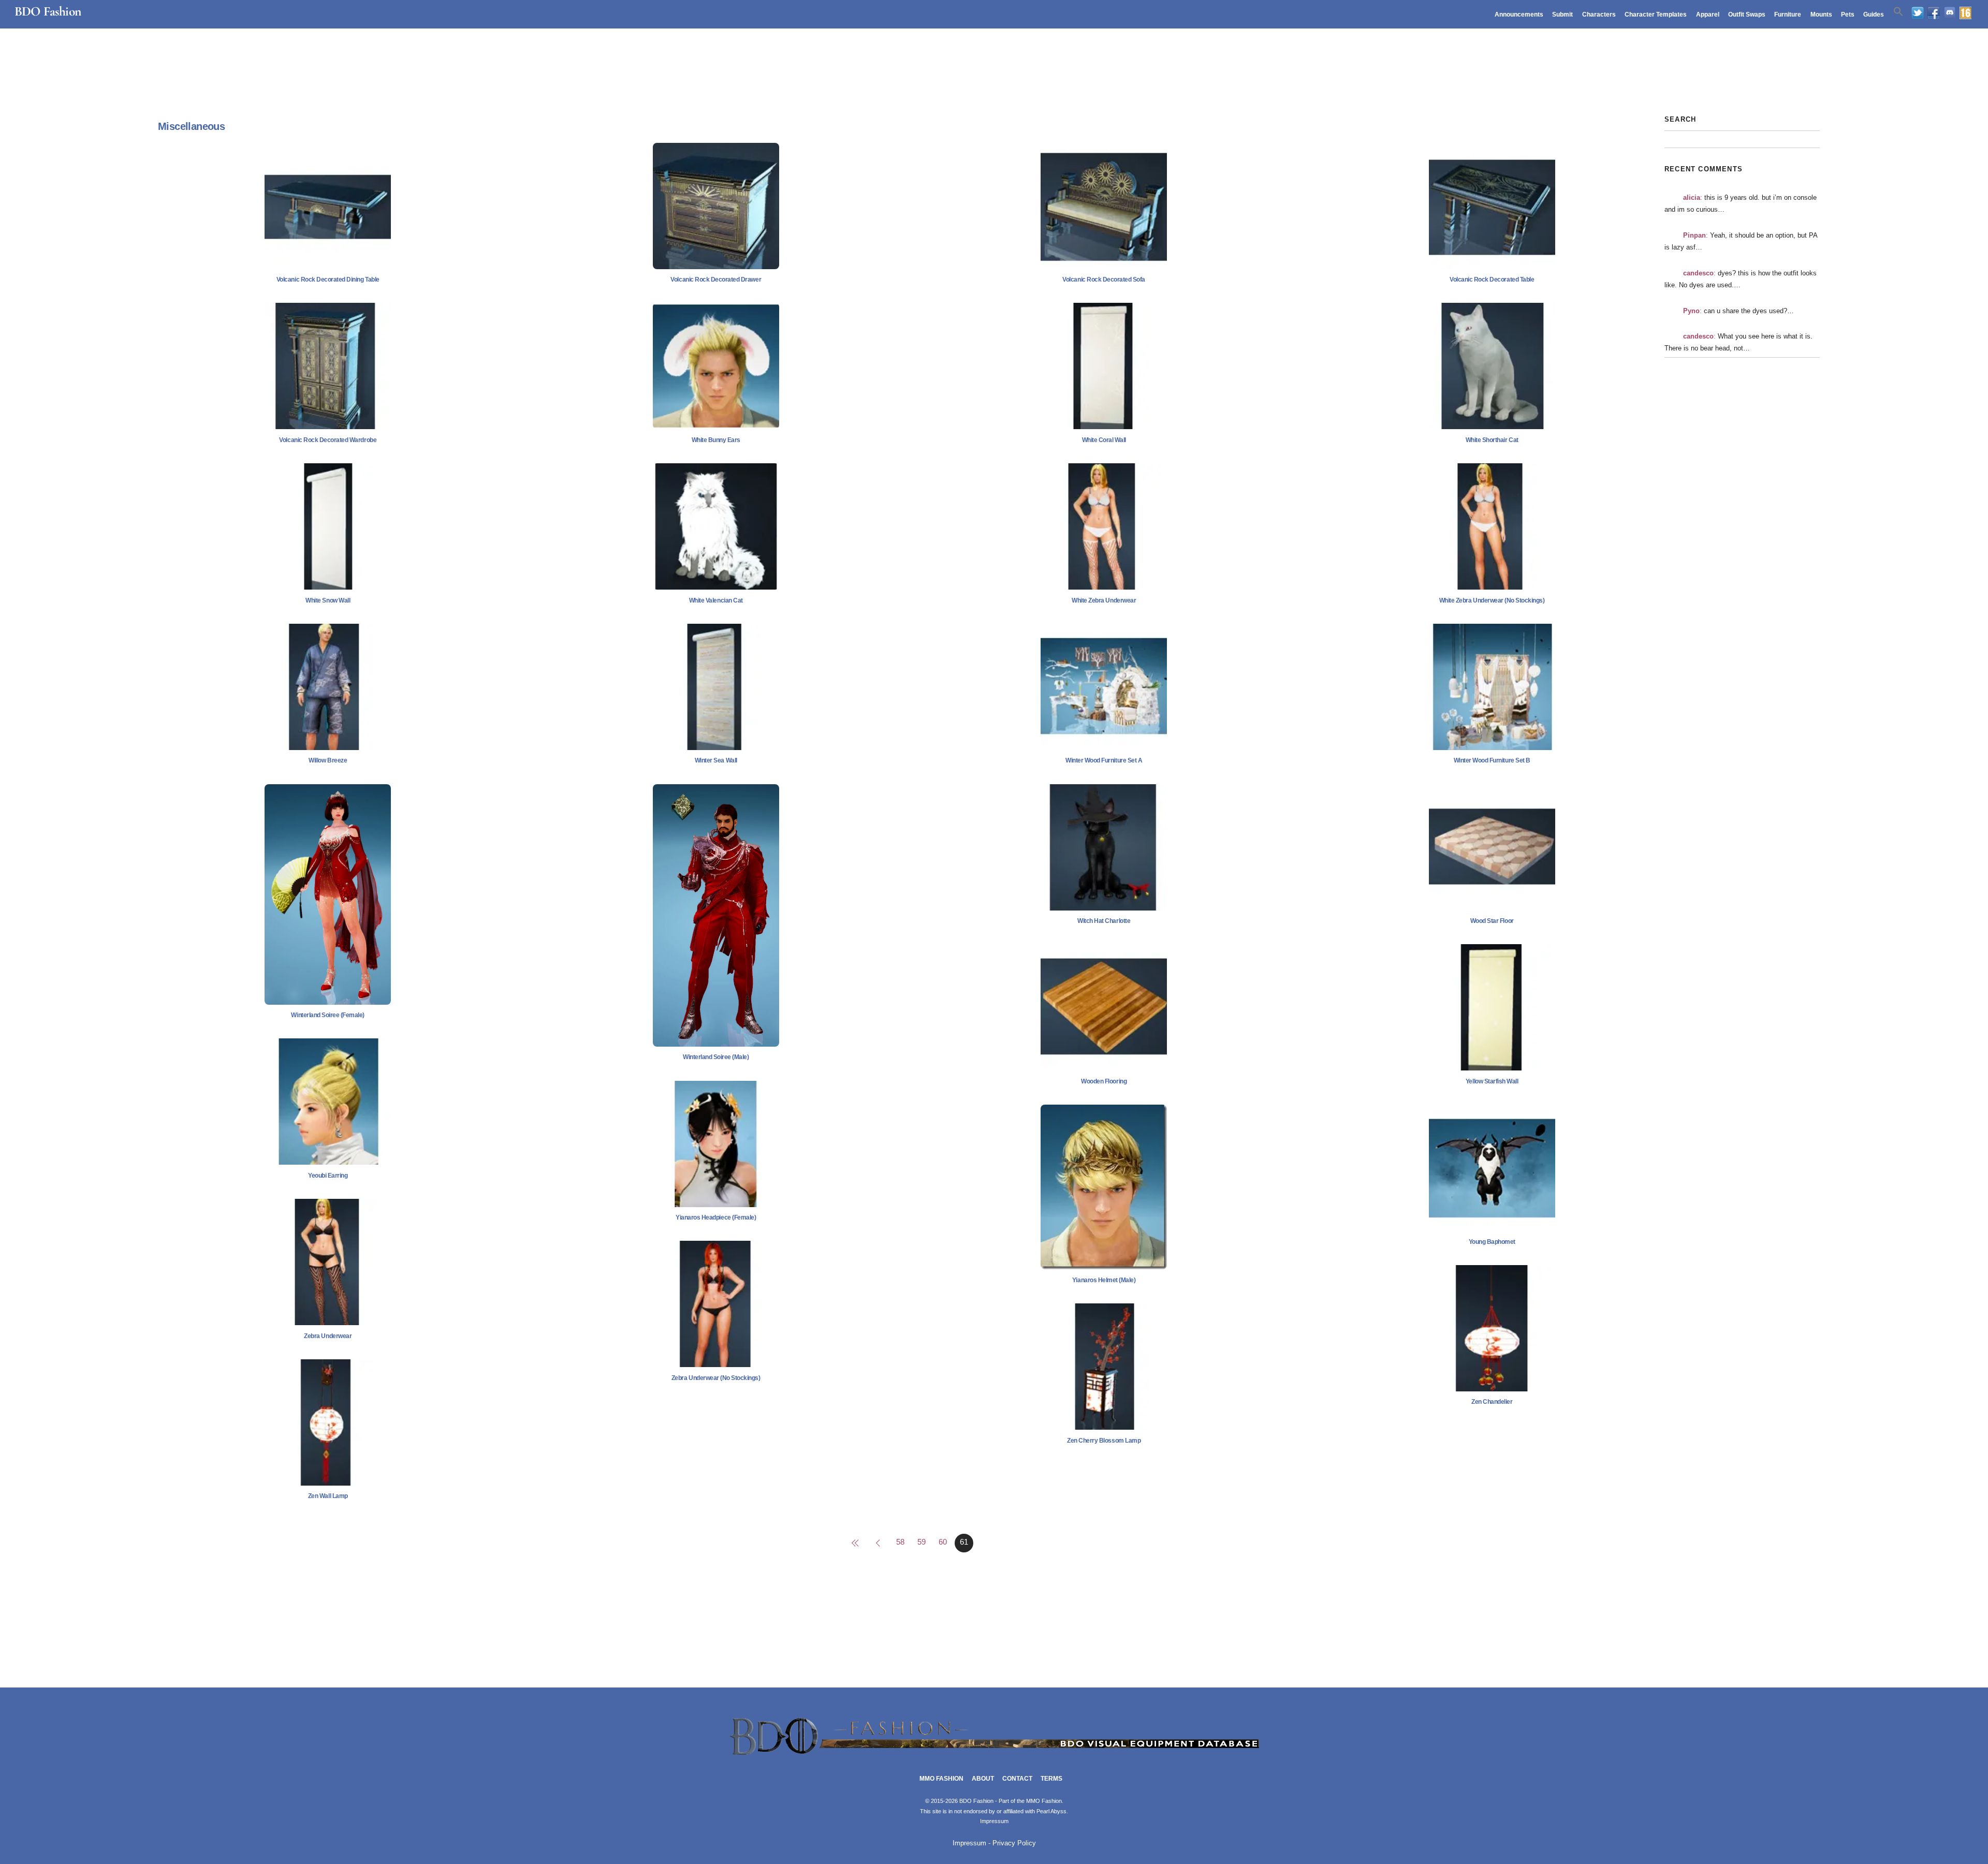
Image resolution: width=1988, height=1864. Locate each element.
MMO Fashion (941, 1779)
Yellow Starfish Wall (1492, 1081)
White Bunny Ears (716, 440)
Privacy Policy (1014, 1843)
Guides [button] (1874, 14)
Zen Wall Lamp (328, 1496)
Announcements (1519, 14)
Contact (1017, 1779)
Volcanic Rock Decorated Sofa (1104, 280)
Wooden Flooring (1104, 1081)
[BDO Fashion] (994, 1756)
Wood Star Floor (1492, 921)
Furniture (1788, 14)
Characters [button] (1599, 14)
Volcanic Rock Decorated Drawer (716, 280)
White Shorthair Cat (1492, 440)
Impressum (994, 1821)
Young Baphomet (1492, 1242)
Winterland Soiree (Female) (328, 1015)
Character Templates (1656, 14)
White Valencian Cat (716, 600)
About (983, 1779)
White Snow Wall (328, 600)
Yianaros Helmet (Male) (1104, 1280)
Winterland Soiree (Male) (716, 1057)
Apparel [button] (1708, 14)
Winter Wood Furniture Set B (1492, 760)
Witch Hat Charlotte (1104, 921)
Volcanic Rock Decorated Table (1492, 280)
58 (900, 1542)
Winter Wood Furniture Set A (1104, 760)
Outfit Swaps (1747, 14)
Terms (1051, 1779)
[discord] (1950, 13)
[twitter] (1918, 13)
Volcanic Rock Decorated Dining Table (328, 280)
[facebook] (1934, 13)
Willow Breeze (328, 760)
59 (922, 1542)
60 (943, 1542)
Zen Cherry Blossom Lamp (1104, 1441)
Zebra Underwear (328, 1336)
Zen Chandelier (1492, 1402)
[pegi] (1965, 13)
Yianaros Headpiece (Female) (716, 1217)
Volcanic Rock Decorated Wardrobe (328, 440)
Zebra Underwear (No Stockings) (716, 1378)
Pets (1848, 14)
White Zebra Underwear (1104, 600)
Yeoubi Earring (328, 1176)
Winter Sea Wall (716, 760)
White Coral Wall (1104, 440)
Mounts (1821, 14)
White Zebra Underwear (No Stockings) (1492, 600)
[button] (1898, 12)
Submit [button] (1562, 14)
